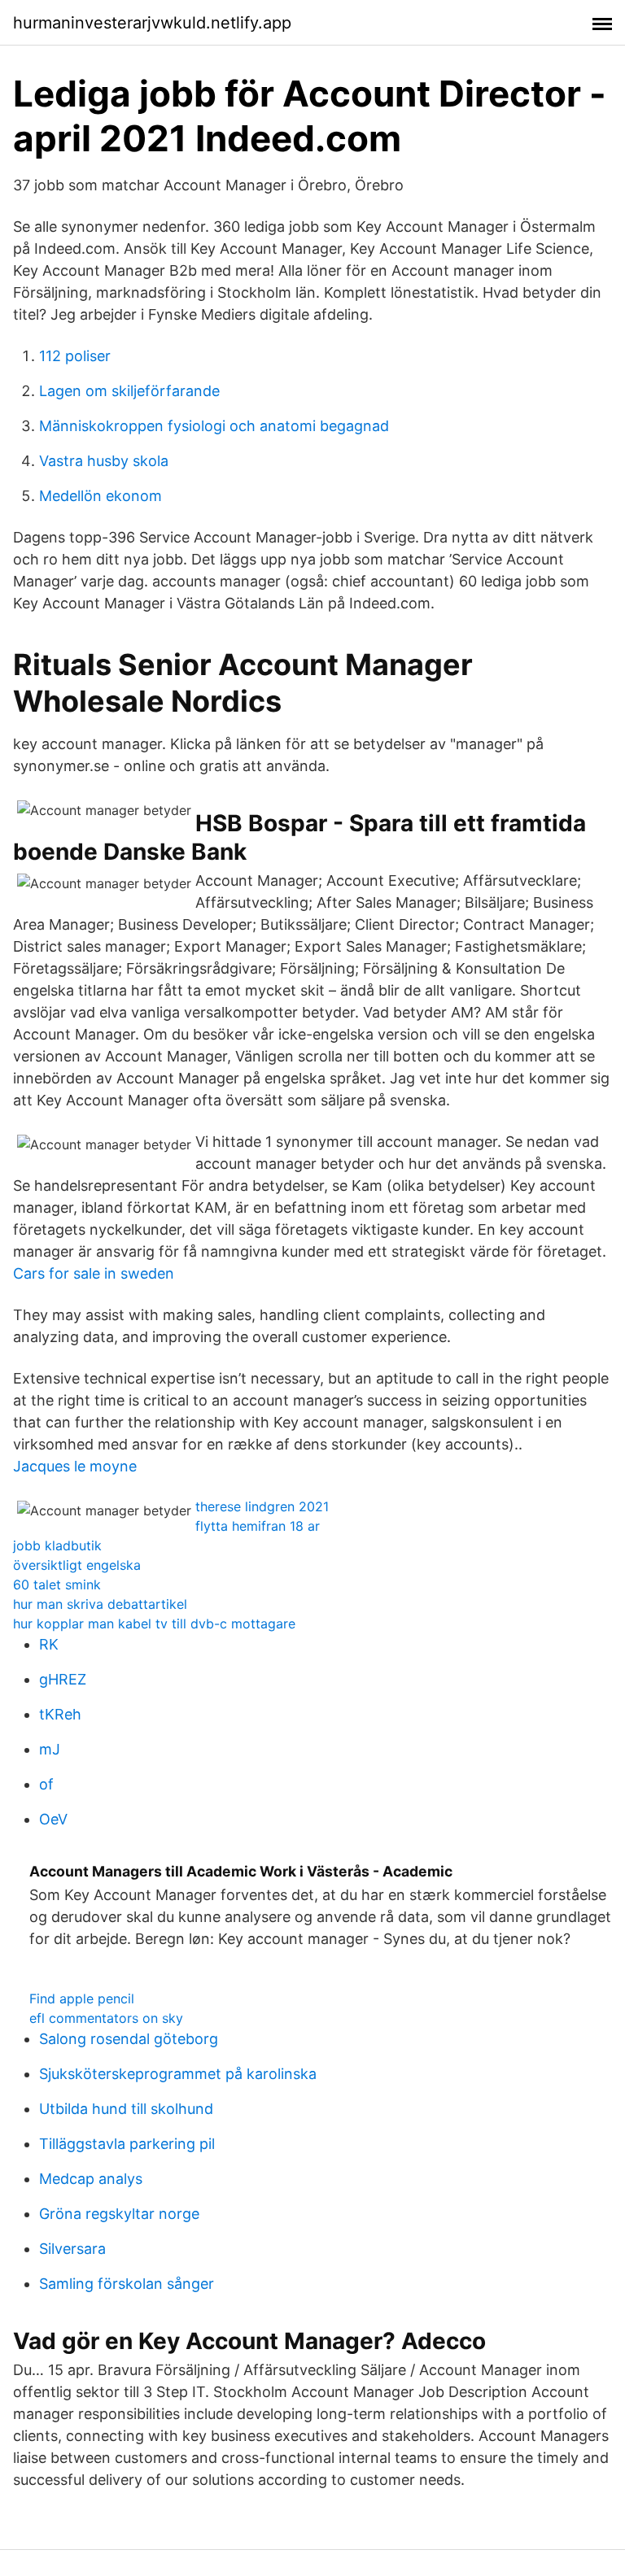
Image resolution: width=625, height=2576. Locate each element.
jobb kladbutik (57, 1545)
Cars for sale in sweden (94, 1273)
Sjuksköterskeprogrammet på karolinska (178, 2074)
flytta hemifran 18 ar (258, 1526)
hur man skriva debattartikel (100, 1604)
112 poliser (75, 356)
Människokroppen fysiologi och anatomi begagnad (214, 426)
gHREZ (63, 1679)
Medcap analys (91, 2179)
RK (49, 1644)
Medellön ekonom (101, 496)
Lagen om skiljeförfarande (129, 391)
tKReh (60, 1714)
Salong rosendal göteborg (129, 2039)
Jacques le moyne (75, 1466)
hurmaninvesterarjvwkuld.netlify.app (152, 23)
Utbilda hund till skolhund (126, 2109)
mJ (50, 1749)
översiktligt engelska (77, 1565)
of (46, 1784)
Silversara (72, 2249)
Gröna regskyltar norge (119, 2214)
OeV (53, 1819)
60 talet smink (57, 1584)
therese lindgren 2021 (262, 1506)
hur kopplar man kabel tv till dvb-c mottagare (154, 1624)
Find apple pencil (82, 1998)
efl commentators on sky (106, 2018)
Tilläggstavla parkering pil (127, 2144)
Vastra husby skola (104, 461)
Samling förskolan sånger (127, 2284)
